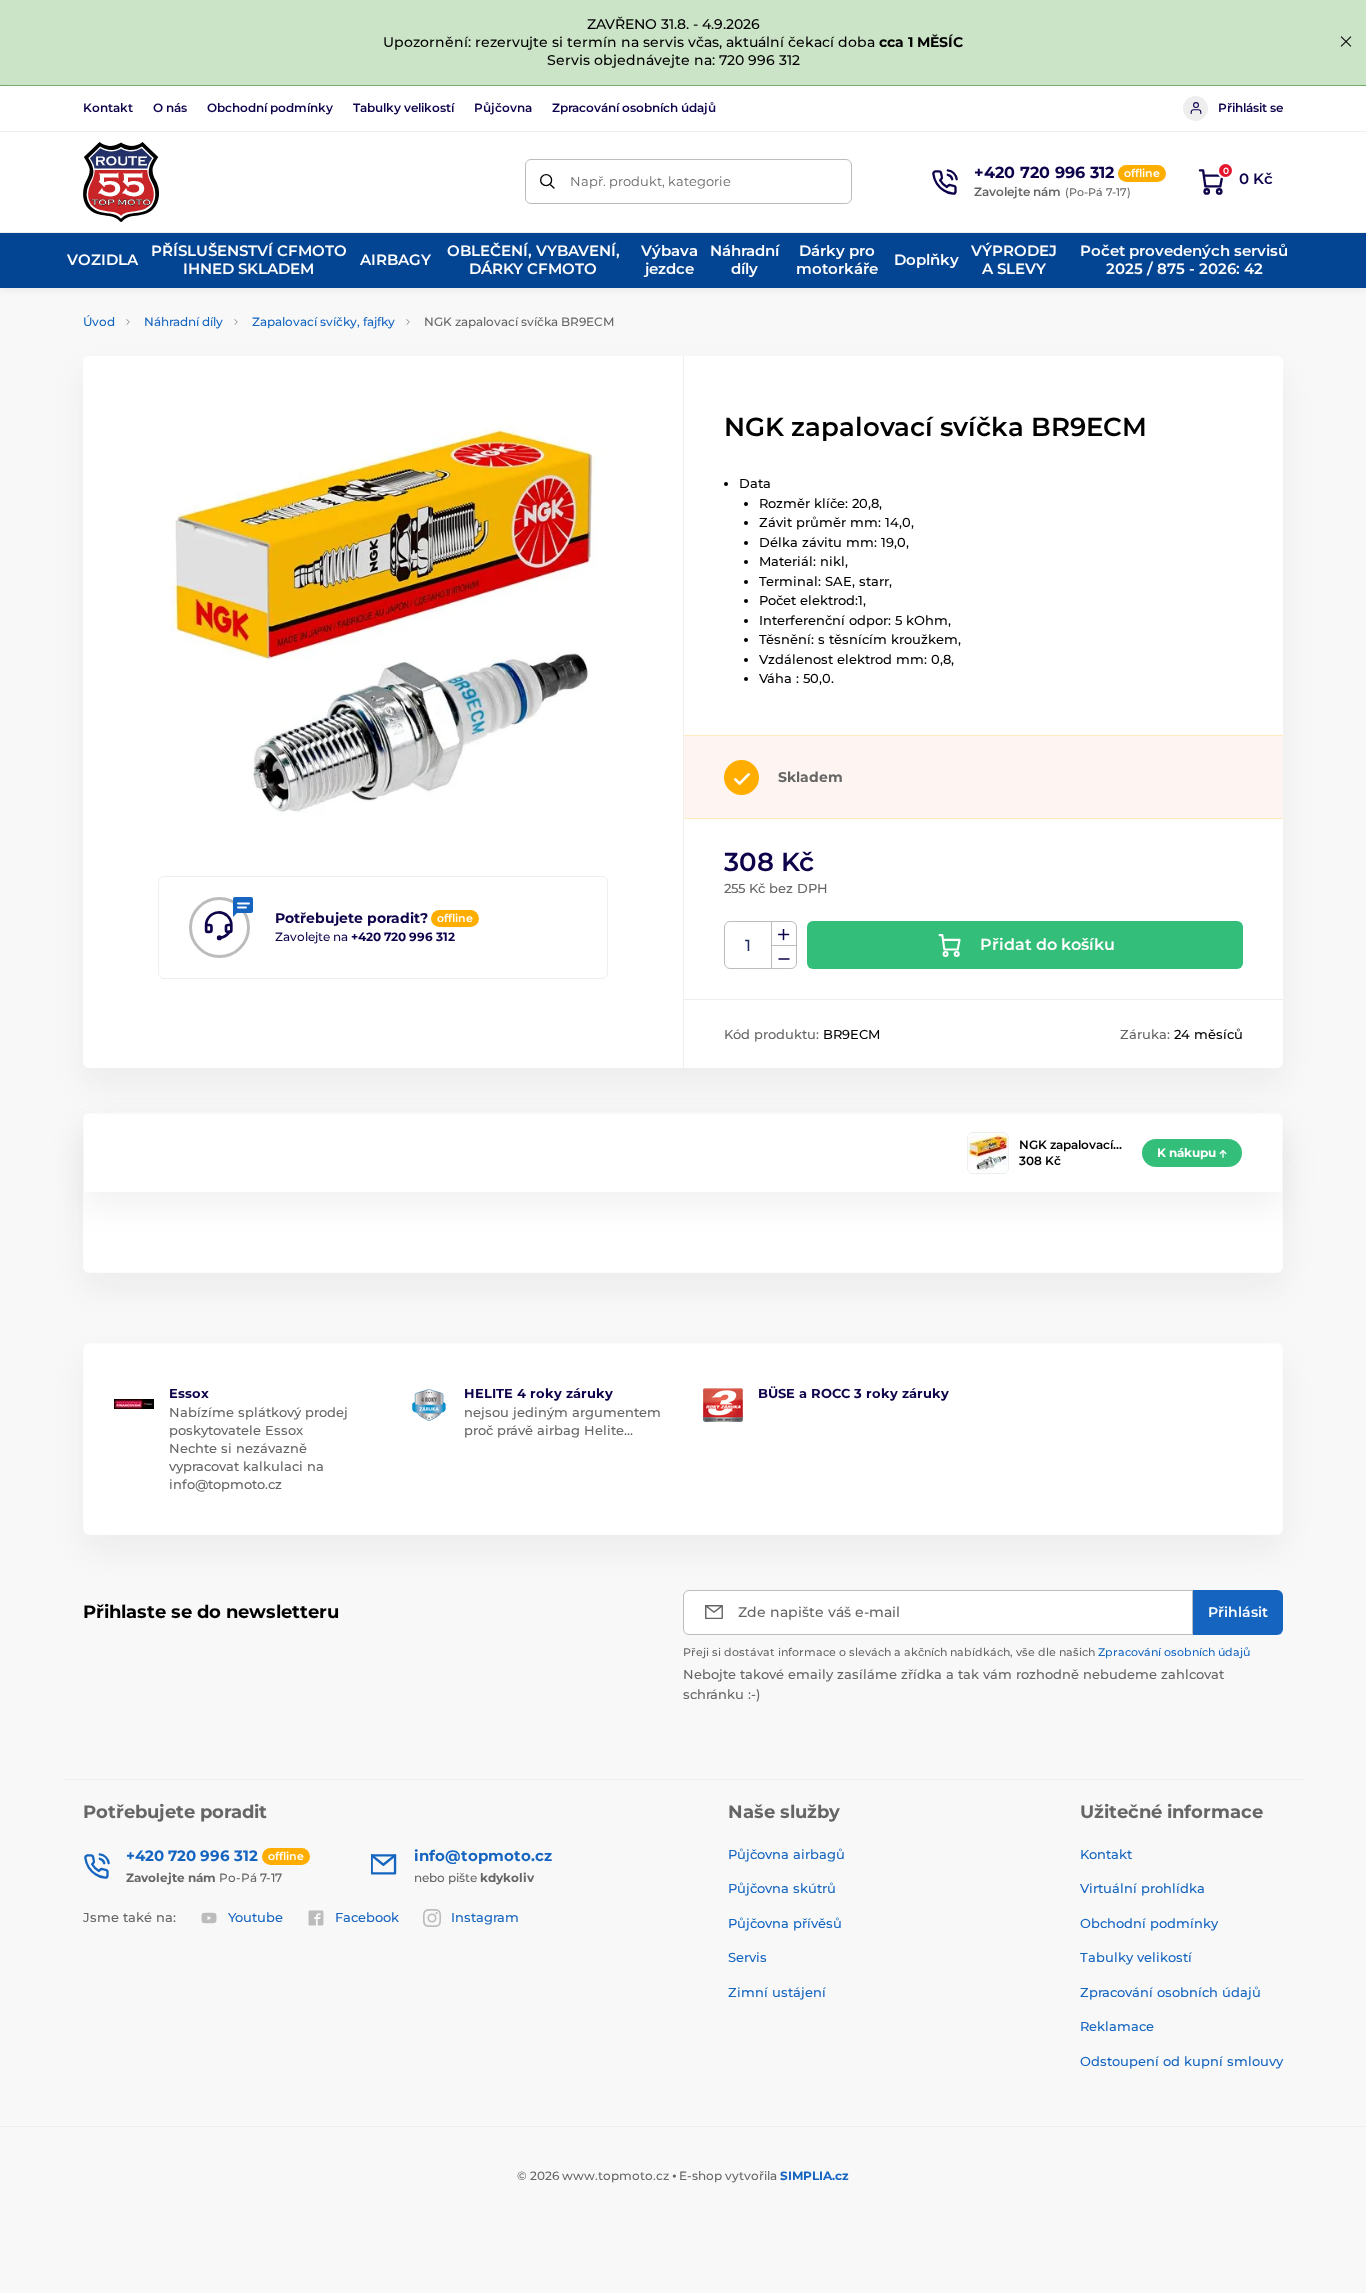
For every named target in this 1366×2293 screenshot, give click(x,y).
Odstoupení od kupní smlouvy (1181, 2061)
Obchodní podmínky (270, 107)
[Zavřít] (1346, 42)
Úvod (99, 321)
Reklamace (1117, 2026)
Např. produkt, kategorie (650, 181)
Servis (747, 1957)
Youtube (255, 1917)
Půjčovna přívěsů (785, 1923)
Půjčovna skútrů (782, 1888)
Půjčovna (503, 107)
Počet (748, 945)
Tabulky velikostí (403, 107)
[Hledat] (547, 181)
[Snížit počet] (784, 957)
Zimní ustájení (777, 1992)
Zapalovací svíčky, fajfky (323, 321)
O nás (170, 107)
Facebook (367, 1917)
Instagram (485, 1917)
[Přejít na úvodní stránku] (121, 182)
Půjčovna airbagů (786, 1854)
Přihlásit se (1250, 107)
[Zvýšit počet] (784, 934)
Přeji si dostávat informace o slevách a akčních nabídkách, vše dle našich (966, 1652)
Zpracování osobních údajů (634, 107)
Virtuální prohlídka (1142, 1888)
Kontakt (108, 107)
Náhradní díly (183, 321)
